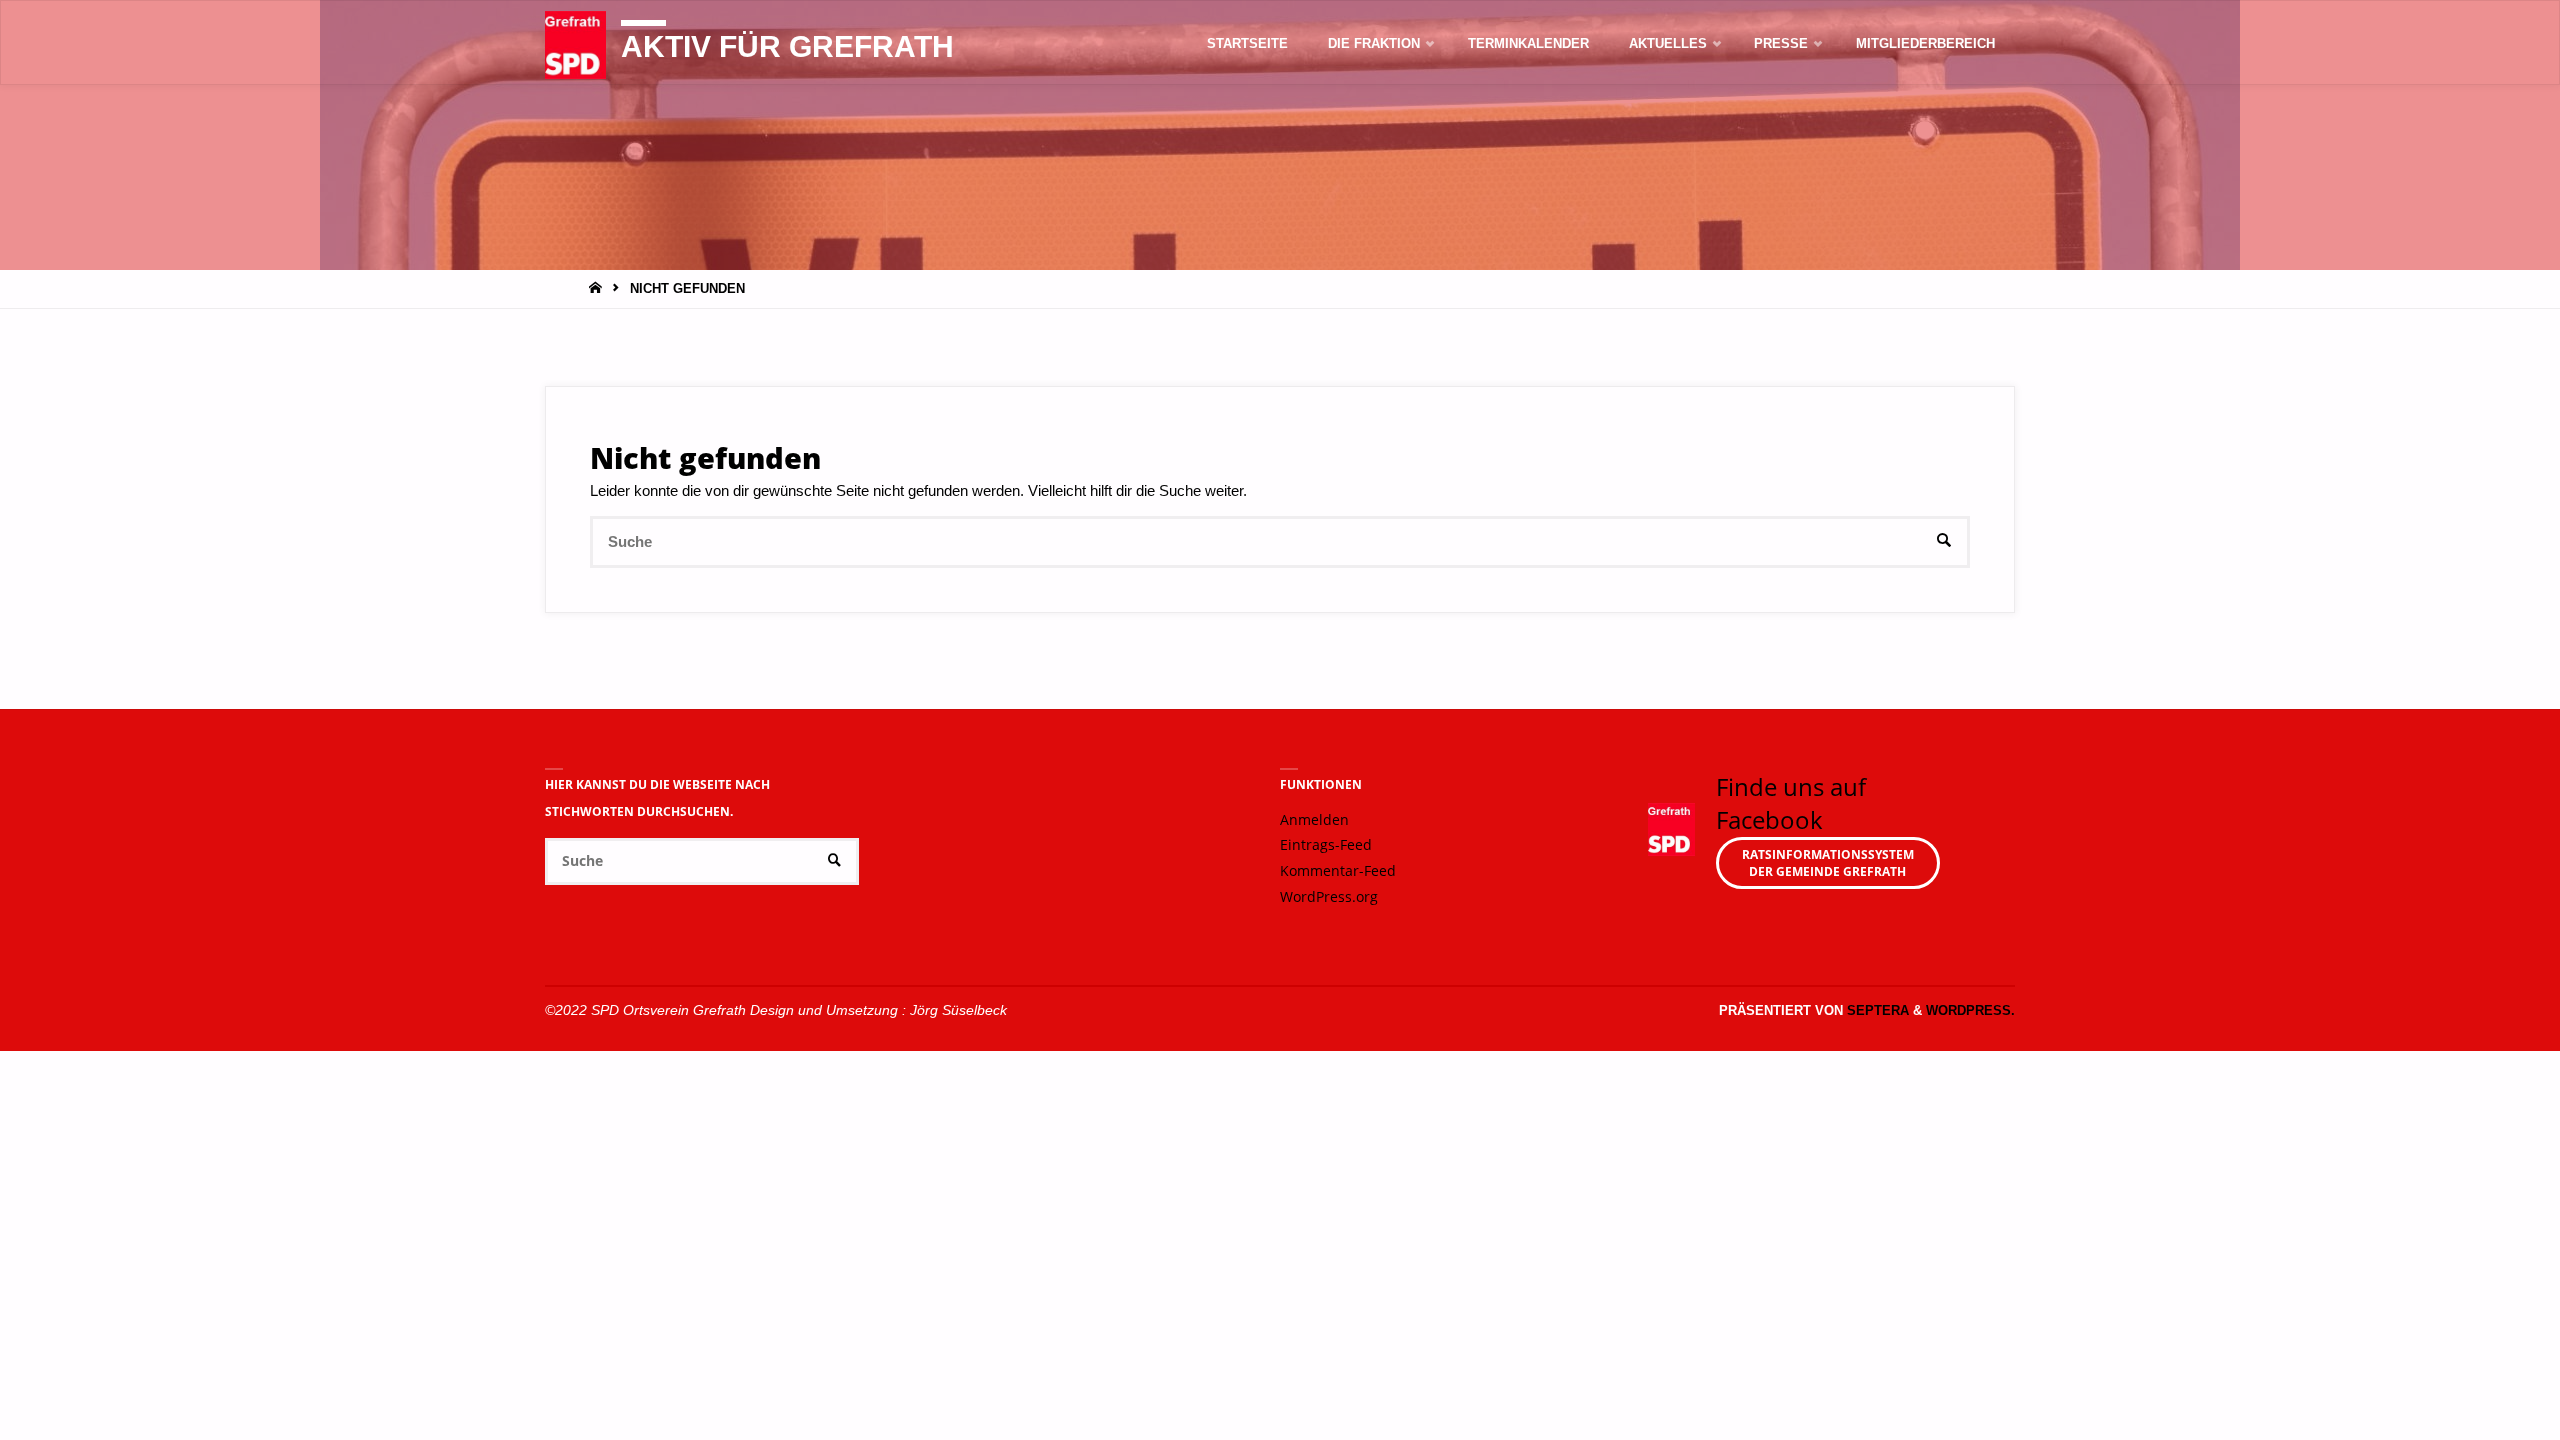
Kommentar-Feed (1338, 871)
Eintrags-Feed (1326, 845)
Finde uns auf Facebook (1791, 803)
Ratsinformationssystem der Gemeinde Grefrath (1828, 863)
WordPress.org (1329, 897)
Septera (1876, 1010)
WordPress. (1970, 1010)
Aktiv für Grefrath (787, 46)
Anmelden (1314, 820)
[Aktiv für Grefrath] (575, 43)
